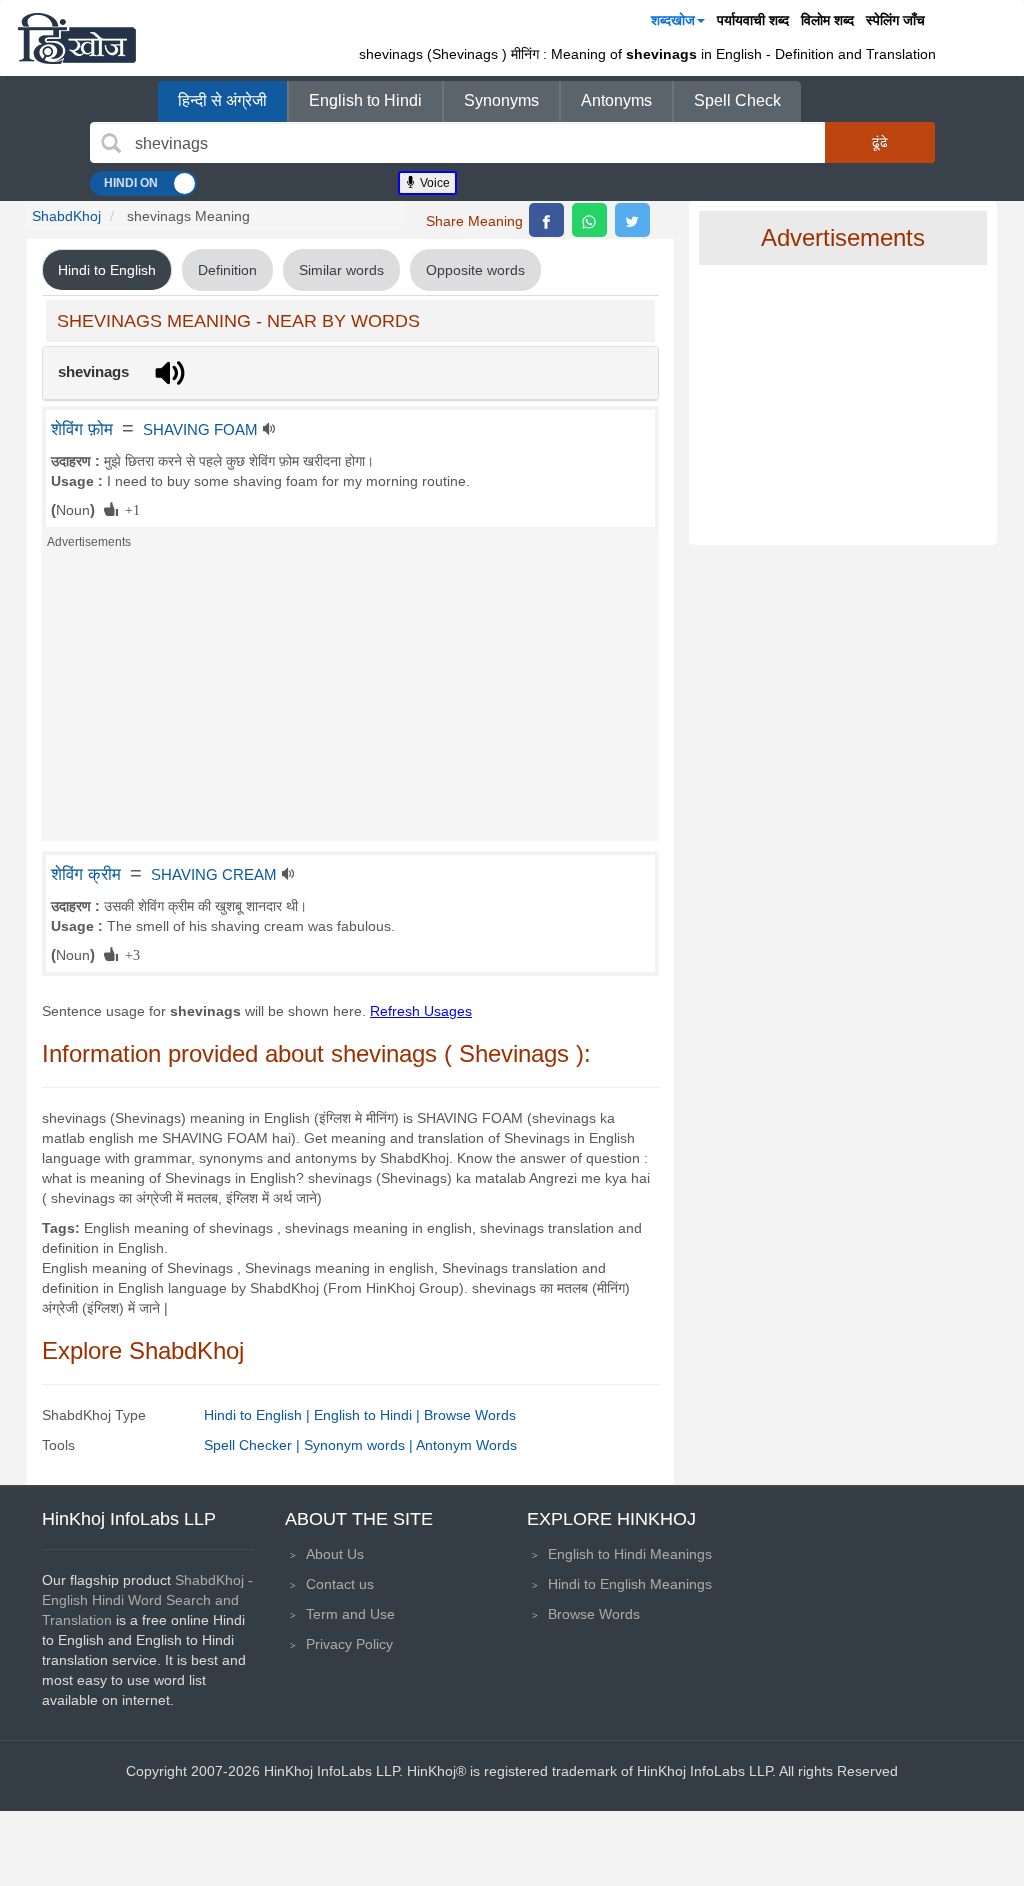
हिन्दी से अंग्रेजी (222, 100)
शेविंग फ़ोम (82, 429)
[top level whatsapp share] (589, 220)
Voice (433, 183)
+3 (129, 954)
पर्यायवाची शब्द (753, 20)
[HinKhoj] (77, 38)
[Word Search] (111, 143)
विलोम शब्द (827, 20)
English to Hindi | (369, 1415)
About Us (335, 1554)
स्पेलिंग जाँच (895, 20)
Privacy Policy (349, 1644)
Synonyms (501, 100)
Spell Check (737, 100)
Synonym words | (360, 1445)
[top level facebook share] (546, 220)
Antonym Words (466, 1445)
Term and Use (350, 1614)
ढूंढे (880, 142)
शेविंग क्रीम (86, 874)
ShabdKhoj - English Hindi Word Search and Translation (147, 1600)
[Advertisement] (350, 701)
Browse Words (470, 1415)
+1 (129, 509)
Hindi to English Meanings (630, 1584)
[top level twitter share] (632, 220)
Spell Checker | (254, 1445)
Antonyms (616, 100)
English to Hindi (365, 100)
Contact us (340, 1584)
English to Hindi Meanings (630, 1554)
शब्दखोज (673, 20)
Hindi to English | (259, 1415)
